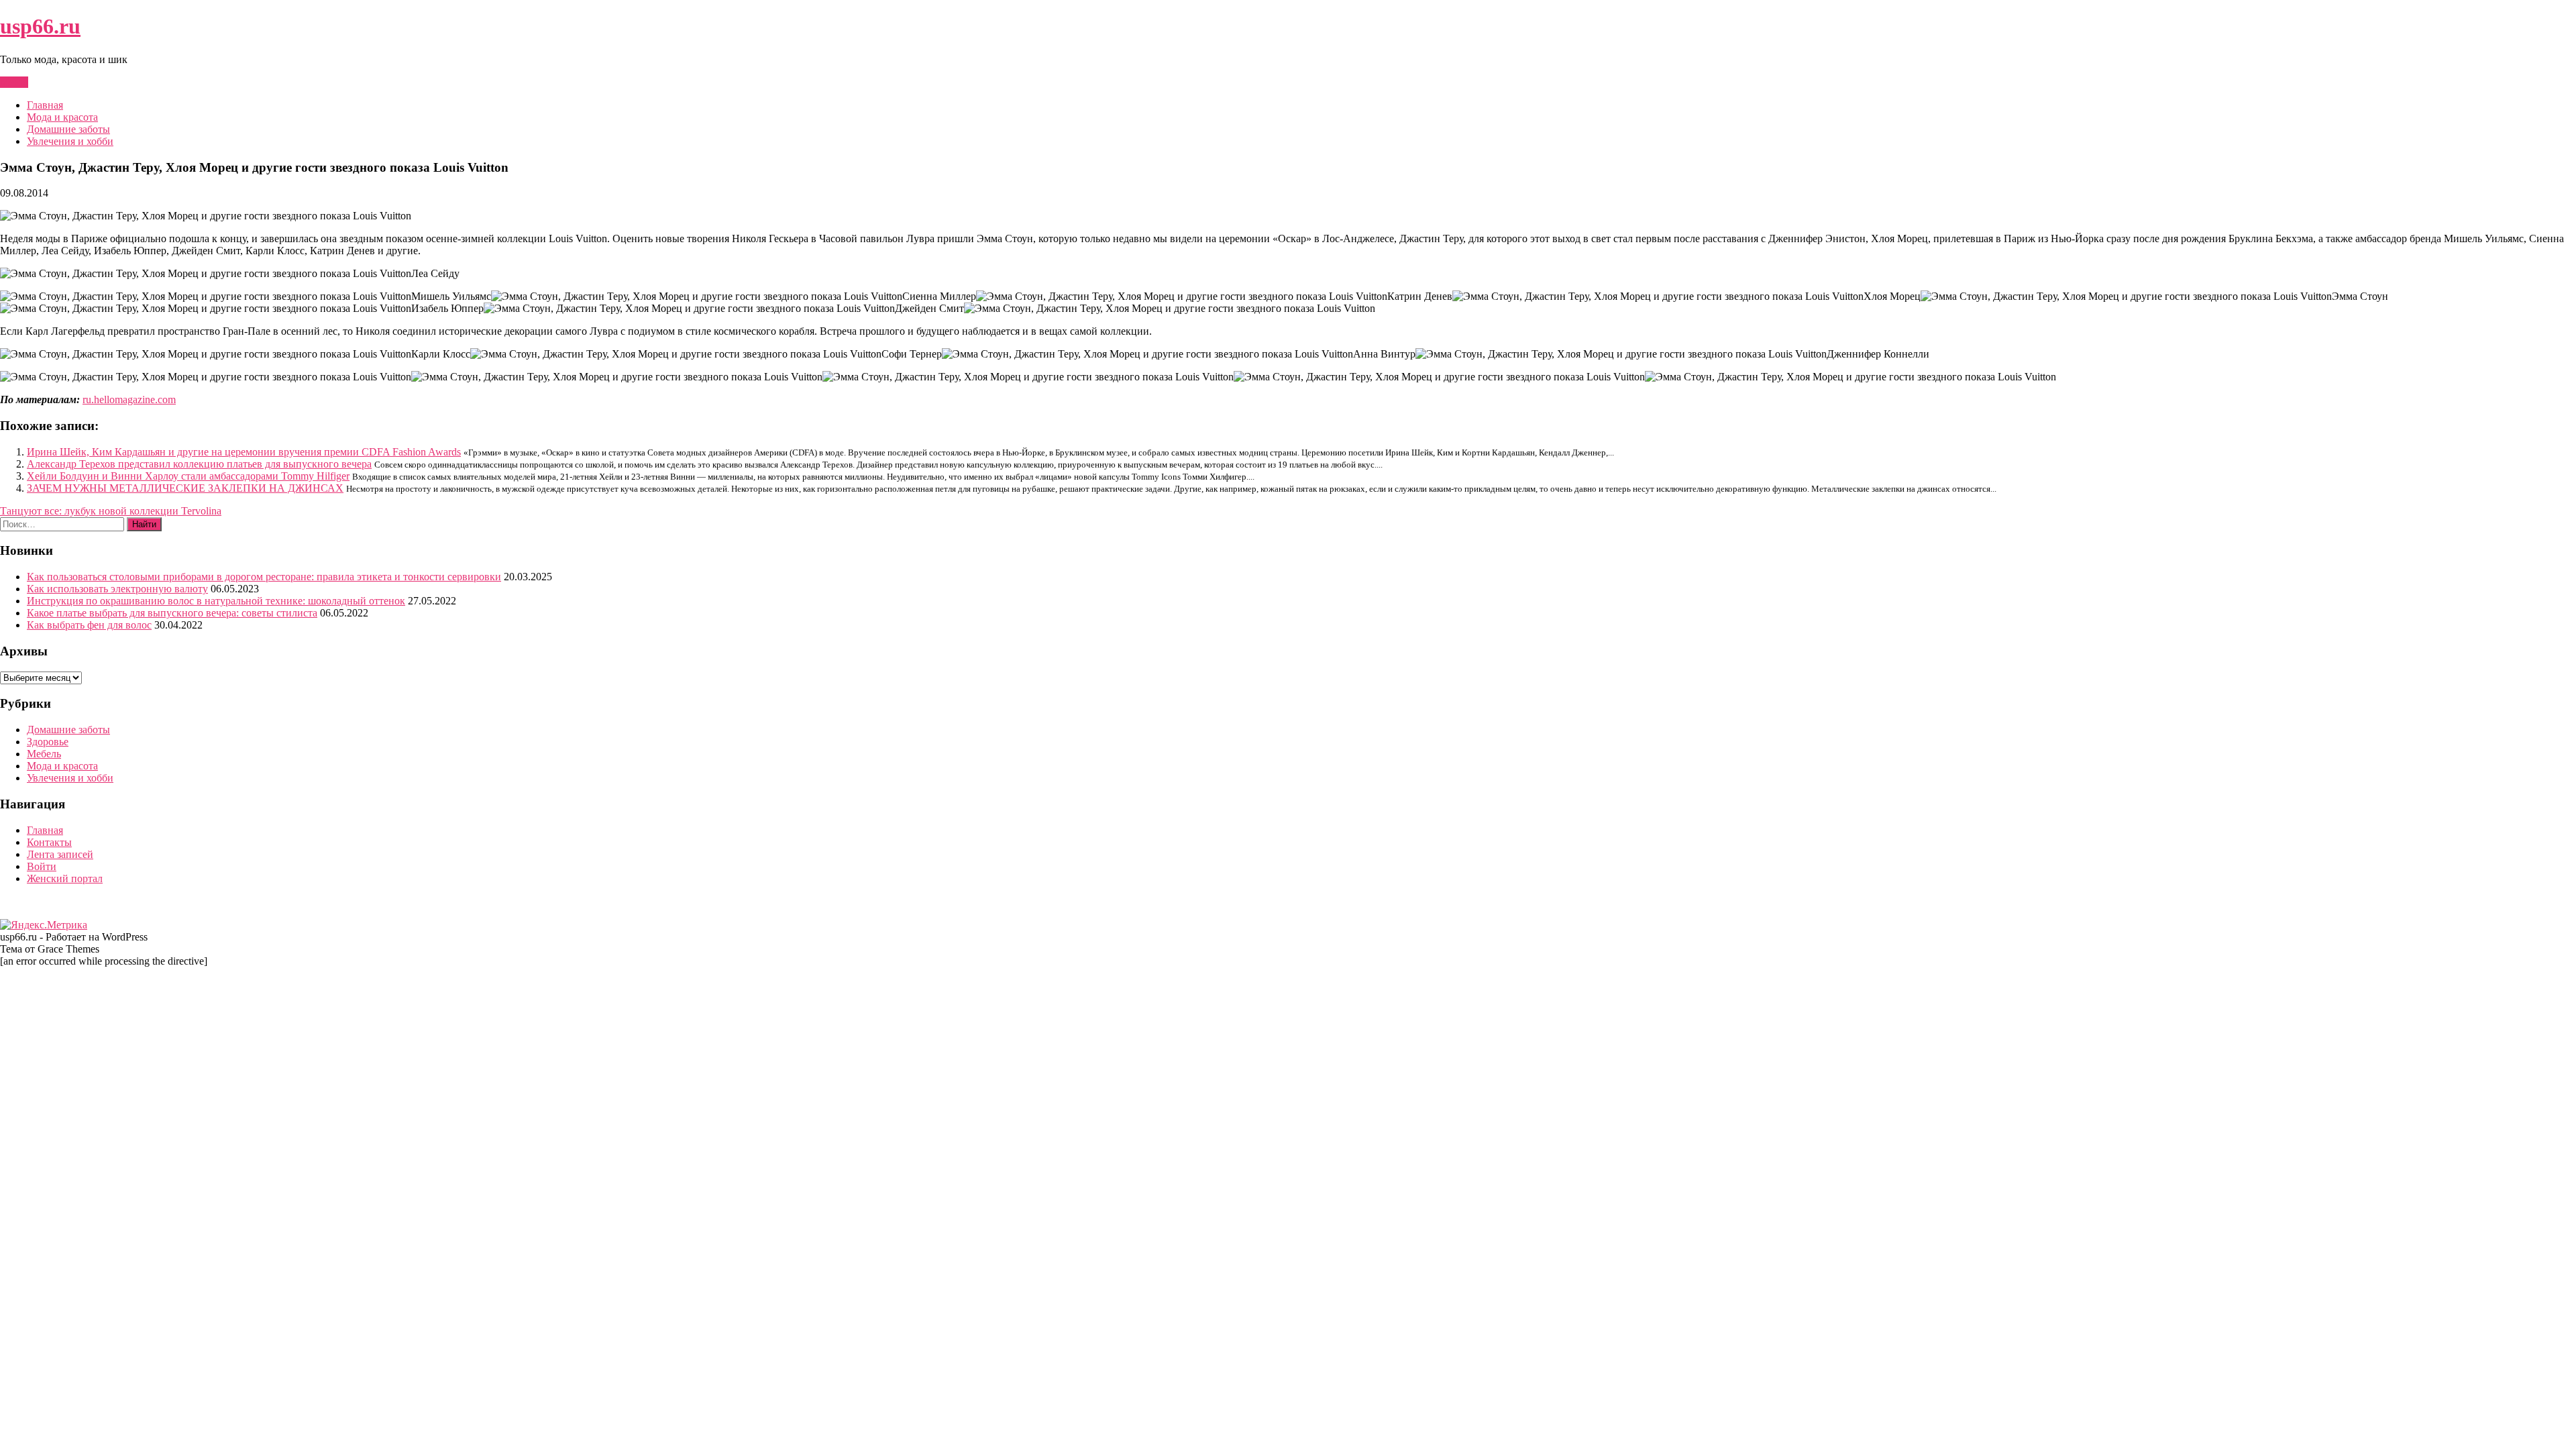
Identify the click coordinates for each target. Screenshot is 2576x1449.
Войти (42, 866)
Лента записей (60, 854)
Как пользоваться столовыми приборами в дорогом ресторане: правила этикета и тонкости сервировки (264, 577)
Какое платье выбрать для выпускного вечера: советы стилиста (172, 613)
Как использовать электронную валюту (117, 589)
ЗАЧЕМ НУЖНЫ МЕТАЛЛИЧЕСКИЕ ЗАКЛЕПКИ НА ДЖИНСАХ (185, 488)
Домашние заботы (68, 129)
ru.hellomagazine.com (129, 399)
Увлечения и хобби (70, 141)
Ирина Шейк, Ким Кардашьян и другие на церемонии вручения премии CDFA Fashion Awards (244, 452)
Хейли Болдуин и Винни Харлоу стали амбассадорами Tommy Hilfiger (188, 476)
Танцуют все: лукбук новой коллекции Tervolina (111, 511)
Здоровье (48, 742)
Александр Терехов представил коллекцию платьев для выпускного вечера (199, 464)
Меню (14, 82)
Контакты (49, 842)
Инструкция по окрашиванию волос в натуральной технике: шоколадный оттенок (216, 601)
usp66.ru (40, 26)
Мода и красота (62, 117)
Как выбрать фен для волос (89, 625)
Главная (45, 105)
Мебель (44, 754)
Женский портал (65, 878)
